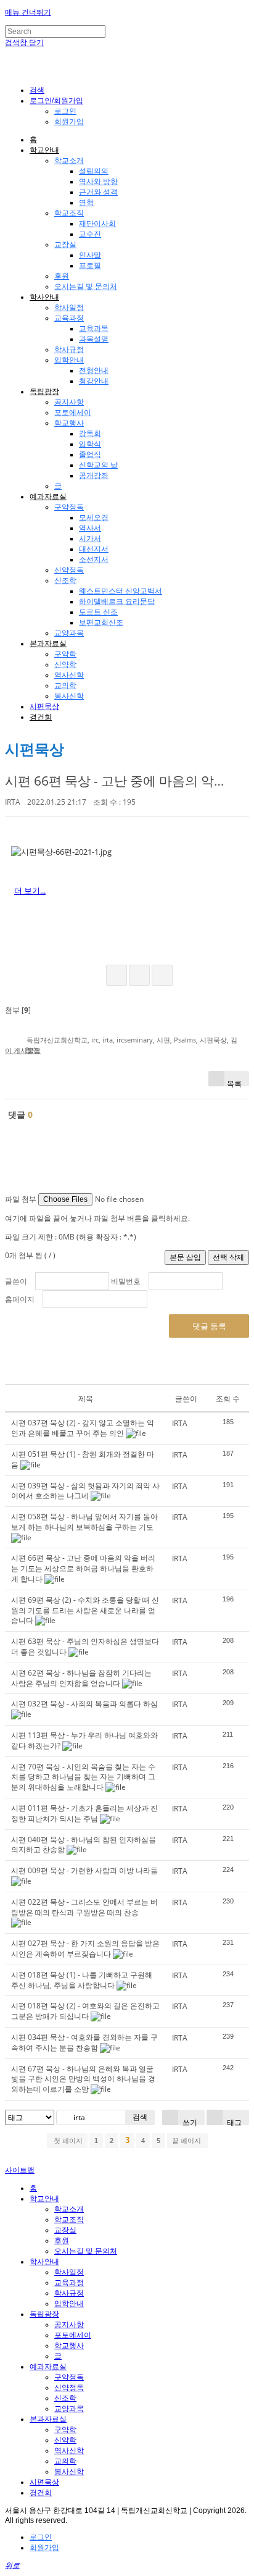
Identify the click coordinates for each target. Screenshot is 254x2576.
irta (108, 1040)
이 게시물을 (23, 1050)
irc (95, 1040)
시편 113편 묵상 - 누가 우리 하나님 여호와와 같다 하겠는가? (84, 1740)
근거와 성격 (98, 192)
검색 (140, 2117)
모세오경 (94, 518)
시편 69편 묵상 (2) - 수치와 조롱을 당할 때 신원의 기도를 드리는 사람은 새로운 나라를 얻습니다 (85, 1610)
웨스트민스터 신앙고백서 (121, 591)
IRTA (13, 802)
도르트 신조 (98, 612)
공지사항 (69, 402)
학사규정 (69, 350)
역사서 (90, 528)
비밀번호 (126, 1281)
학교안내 (44, 150)
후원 (62, 276)
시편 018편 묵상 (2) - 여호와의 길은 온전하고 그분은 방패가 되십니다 (85, 2011)
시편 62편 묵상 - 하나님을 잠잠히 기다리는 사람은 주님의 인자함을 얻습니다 (81, 1678)
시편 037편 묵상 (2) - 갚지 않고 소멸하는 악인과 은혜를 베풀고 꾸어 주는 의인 (83, 1428)
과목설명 (94, 339)
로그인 (65, 111)
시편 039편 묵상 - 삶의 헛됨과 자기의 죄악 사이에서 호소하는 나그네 (85, 1491)
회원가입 (69, 122)
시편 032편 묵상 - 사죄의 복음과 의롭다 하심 (84, 1704)
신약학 (65, 665)
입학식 (90, 444)
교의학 (65, 686)
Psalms (185, 1040)
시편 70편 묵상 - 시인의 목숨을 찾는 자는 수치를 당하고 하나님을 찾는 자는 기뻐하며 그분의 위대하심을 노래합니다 (83, 1777)
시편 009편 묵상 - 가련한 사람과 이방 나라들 (84, 1870)
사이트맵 (20, 2170)
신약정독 (69, 570)
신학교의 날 (98, 465)
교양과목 (69, 633)
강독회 (90, 434)
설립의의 (94, 171)
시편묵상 (44, 707)
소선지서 (94, 560)
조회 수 (228, 1399)
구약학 (65, 654)
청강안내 (94, 381)
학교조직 (69, 213)
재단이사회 (97, 224)
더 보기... (30, 891)
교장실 (65, 245)
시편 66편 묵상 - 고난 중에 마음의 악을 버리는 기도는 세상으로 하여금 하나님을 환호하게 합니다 (83, 1568)
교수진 (90, 234)
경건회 (41, 717)
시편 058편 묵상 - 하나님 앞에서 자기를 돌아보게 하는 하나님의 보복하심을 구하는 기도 (84, 1522)
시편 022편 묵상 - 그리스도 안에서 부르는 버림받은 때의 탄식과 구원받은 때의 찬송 (84, 1907)
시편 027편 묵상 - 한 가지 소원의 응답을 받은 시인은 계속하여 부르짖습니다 (85, 1949)
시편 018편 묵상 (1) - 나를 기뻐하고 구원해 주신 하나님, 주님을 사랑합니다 (82, 1980)
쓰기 (189, 2121)
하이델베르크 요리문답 (117, 602)
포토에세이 (73, 413)
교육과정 (69, 318)
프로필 (90, 266)
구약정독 (69, 507)
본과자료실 (48, 644)
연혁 (86, 203)
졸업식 (90, 455)
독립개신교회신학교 (57, 1040)
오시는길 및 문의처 (86, 287)
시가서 (90, 539)
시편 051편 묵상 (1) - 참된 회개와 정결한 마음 (83, 1459)
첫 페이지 (67, 2141)
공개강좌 (94, 476)
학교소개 (69, 161)
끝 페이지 (187, 2141)
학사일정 (69, 308)
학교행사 (69, 423)
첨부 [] (18, 1010)
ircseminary (135, 1040)
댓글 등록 (209, 1326)
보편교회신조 (101, 623)
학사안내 (44, 297)
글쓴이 (16, 1281)
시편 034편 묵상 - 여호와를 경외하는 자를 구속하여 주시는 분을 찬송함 (84, 2042)
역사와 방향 (98, 182)
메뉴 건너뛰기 (28, 12)
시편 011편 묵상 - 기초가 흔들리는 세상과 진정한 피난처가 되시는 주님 (84, 1813)
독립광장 (44, 392)
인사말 (90, 255)
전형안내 (94, 371)
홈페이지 (20, 1299)
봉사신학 (69, 696)
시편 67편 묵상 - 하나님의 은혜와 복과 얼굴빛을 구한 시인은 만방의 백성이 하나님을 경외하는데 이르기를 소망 (83, 2079)
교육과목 (94, 329)
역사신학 (69, 675)
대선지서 (94, 549)
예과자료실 (48, 497)
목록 (234, 1082)
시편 (163, 1040)
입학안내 (69, 360)
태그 (233, 2121)
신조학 (65, 581)
